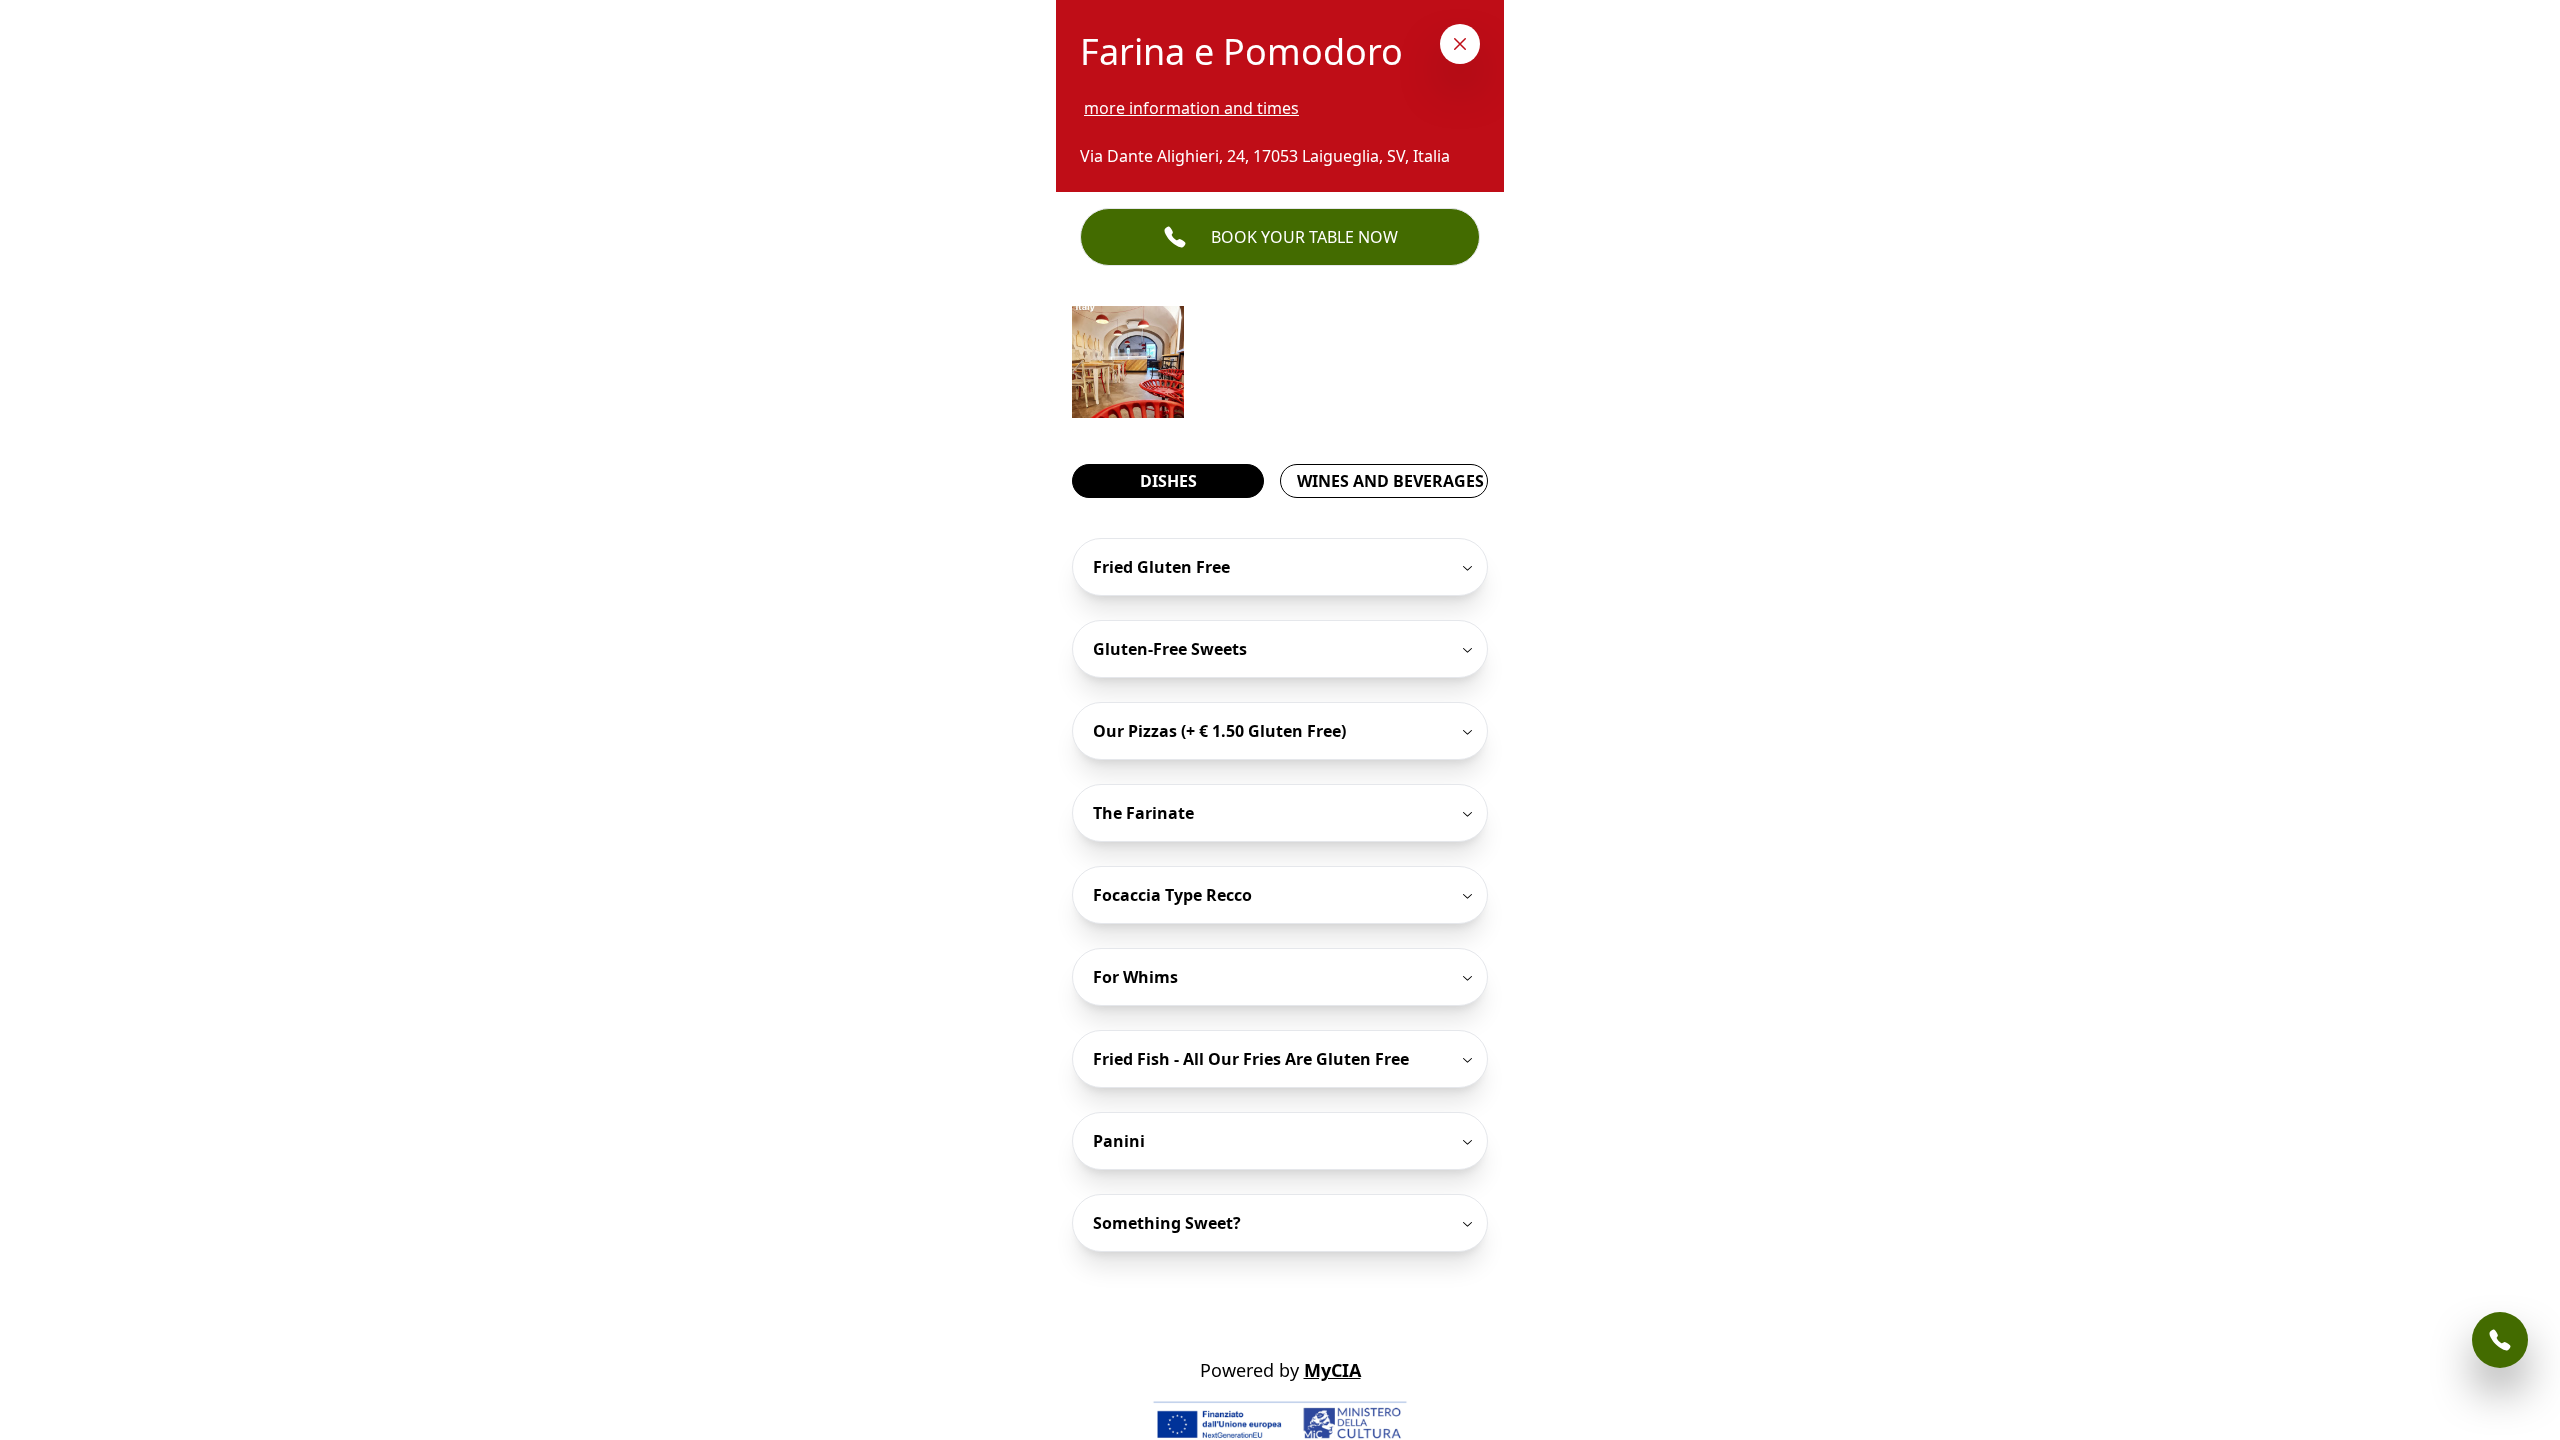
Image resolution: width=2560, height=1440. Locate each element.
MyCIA (1332, 1370)
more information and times (1191, 108)
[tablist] (1280, 481)
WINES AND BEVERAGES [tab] (1390, 481)
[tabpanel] (1280, 895)
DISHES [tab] (1168, 481)
